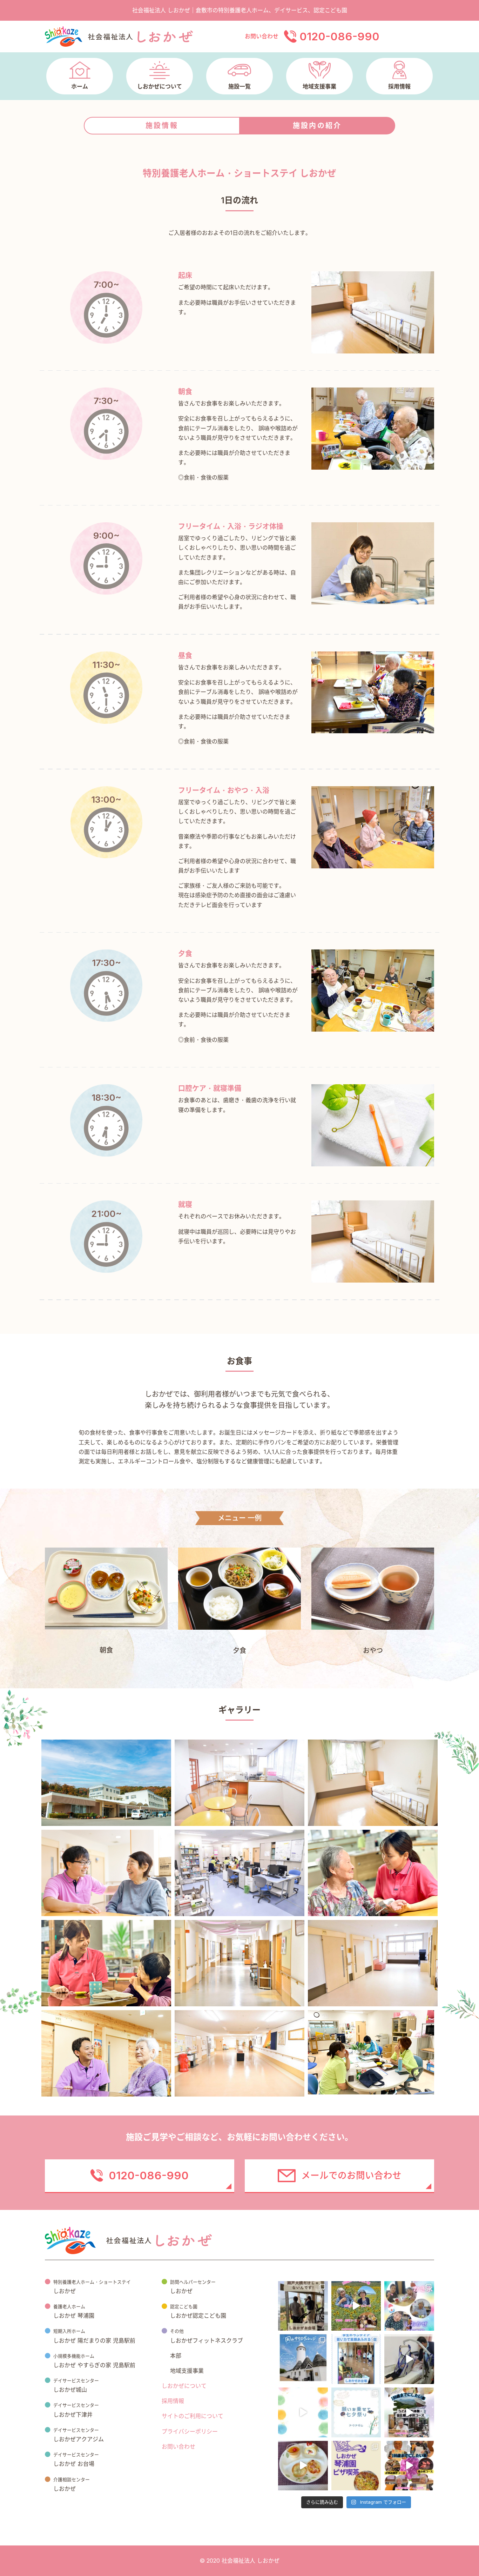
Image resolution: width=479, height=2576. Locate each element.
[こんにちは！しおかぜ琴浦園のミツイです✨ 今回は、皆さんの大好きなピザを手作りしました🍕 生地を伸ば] (356, 2466)
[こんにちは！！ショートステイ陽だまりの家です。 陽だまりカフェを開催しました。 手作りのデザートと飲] (303, 2466)
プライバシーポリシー (190, 2431)
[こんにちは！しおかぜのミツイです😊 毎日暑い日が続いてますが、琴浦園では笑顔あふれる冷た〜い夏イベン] (409, 2306)
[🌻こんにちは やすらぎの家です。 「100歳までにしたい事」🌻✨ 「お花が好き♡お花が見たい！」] (356, 2306)
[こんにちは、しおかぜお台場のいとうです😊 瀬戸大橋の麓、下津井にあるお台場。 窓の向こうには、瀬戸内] (303, 2306)
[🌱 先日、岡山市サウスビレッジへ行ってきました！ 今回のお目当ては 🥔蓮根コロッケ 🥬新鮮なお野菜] (303, 2359)
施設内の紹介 (317, 126)
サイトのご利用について (193, 2416)
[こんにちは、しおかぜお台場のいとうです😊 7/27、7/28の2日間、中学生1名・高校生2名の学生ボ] (356, 2359)
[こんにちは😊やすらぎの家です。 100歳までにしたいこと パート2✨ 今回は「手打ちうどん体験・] (409, 2412)
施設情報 (162, 126)
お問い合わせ (178, 2446)
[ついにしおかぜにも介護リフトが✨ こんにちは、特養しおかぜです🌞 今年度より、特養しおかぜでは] (409, 2359)
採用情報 (173, 2401)
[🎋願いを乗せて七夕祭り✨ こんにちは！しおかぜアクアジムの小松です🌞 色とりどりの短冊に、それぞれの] (356, 2412)
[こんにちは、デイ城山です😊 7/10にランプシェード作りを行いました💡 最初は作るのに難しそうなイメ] (303, 2412)
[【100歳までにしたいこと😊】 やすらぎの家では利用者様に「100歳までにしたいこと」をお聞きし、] (409, 2466)
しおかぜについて (184, 2386)
